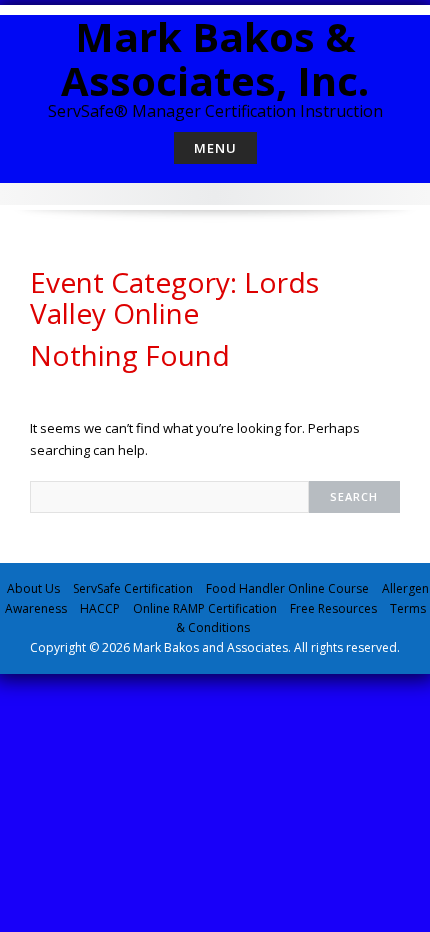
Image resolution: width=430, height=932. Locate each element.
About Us (33, 588)
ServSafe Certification (133, 588)
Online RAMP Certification (205, 608)
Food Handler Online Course (287, 588)
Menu (215, 148)
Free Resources (333, 608)
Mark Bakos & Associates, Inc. (215, 58)
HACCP (100, 608)
